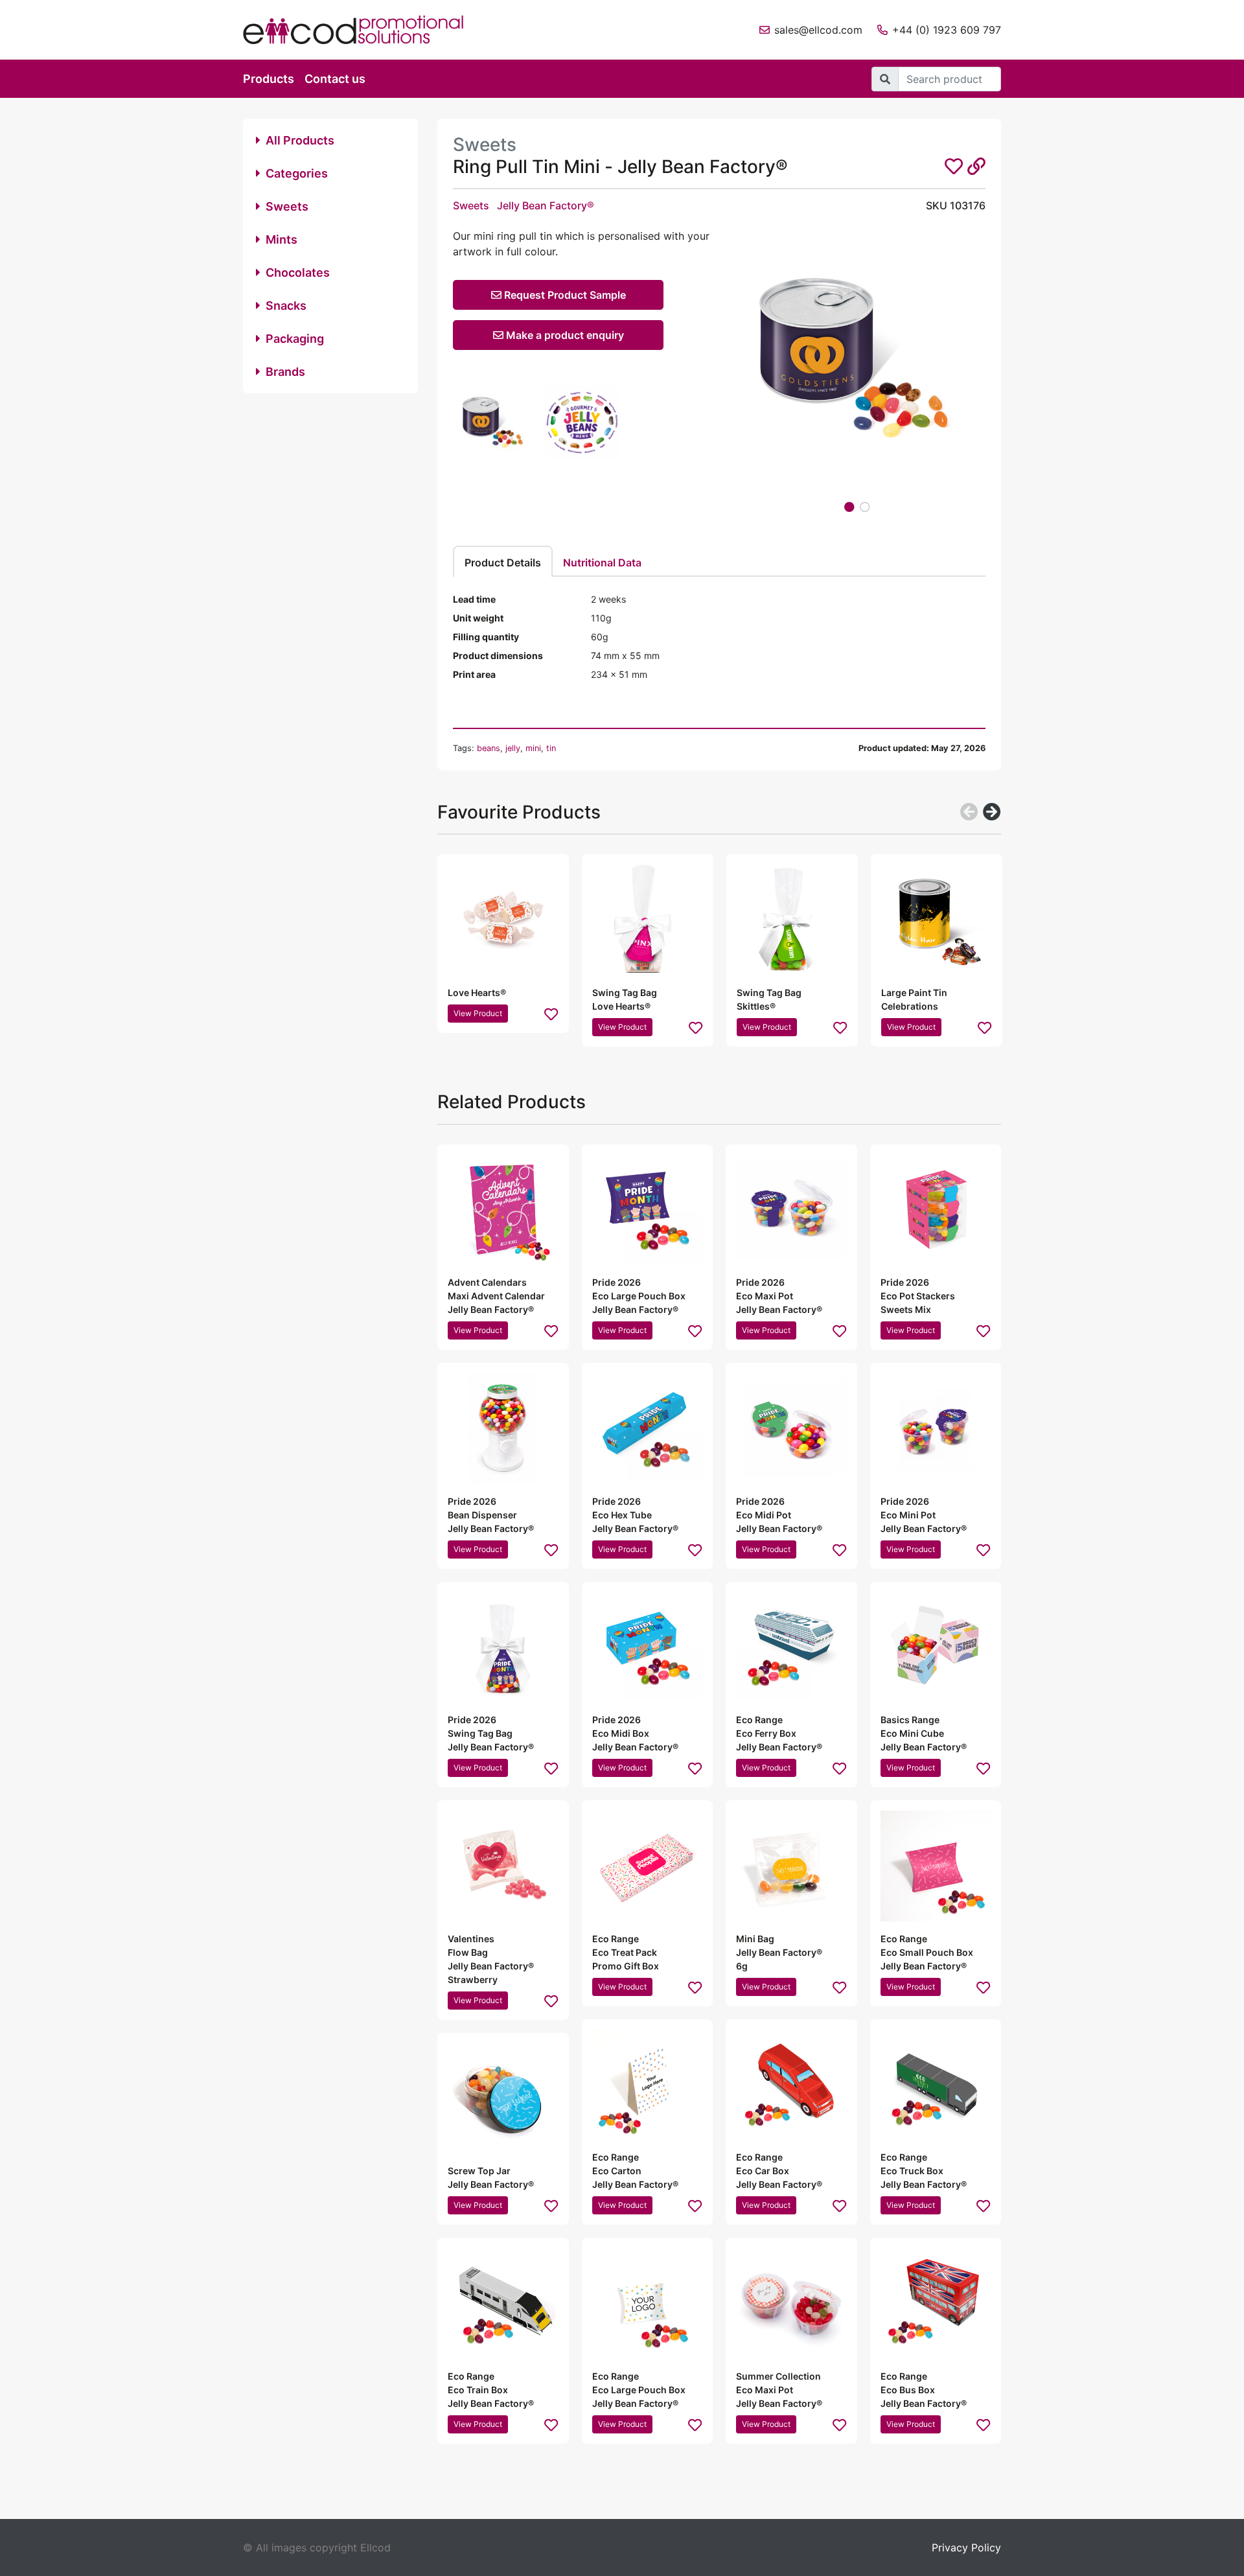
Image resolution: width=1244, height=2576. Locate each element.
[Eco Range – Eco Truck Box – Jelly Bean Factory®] (936, 2085)
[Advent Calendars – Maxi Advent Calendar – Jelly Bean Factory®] (503, 1210)
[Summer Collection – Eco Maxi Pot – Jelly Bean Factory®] (791, 2303)
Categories (297, 173)
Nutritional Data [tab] (602, 563)
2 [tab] (865, 507)
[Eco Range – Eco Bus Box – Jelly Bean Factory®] (936, 2303)
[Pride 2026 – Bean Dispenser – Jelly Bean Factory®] (503, 1429)
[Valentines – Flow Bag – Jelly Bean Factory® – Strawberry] (503, 1866)
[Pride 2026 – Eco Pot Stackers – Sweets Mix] (936, 1210)
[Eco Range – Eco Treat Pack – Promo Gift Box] (648, 1866)
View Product (478, 1013)
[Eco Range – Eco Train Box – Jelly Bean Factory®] (503, 2303)
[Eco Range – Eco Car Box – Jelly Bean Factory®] (791, 2085)
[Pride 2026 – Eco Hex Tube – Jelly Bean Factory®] (648, 1429)
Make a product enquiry (564, 335)
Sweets (287, 206)
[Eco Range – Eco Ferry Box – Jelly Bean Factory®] (791, 1648)
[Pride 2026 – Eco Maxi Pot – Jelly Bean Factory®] (791, 1210)
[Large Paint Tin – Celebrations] (937, 920)
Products (269, 79)
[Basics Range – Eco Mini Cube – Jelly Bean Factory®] (936, 1648)
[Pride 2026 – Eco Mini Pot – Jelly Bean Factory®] (936, 1429)
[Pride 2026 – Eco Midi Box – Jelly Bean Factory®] (648, 1648)
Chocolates (298, 273)
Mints (282, 239)
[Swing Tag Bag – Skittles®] (792, 920)
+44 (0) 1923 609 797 (947, 30)
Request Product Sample (564, 295)
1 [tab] (849, 507)
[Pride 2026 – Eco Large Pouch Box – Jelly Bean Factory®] (648, 1210)
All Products (300, 140)
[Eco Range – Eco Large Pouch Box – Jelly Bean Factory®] (648, 2303)
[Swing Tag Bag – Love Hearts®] (648, 920)
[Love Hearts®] (503, 920)
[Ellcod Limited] (363, 30)
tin (551, 748)
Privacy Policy (966, 2547)
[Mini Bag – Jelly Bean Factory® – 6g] (791, 1866)
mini (533, 748)
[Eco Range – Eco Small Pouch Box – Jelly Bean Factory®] (936, 1866)
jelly (513, 748)
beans (489, 748)
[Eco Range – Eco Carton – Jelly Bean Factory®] (648, 2085)
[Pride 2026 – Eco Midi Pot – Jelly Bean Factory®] (791, 1429)
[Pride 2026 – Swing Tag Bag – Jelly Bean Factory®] (503, 1648)
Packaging (295, 339)
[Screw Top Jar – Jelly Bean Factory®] (503, 2099)
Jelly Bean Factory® (546, 205)
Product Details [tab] (503, 563)
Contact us (335, 79)
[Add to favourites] (551, 1014)
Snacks (286, 306)
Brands (285, 372)
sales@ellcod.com (818, 30)
